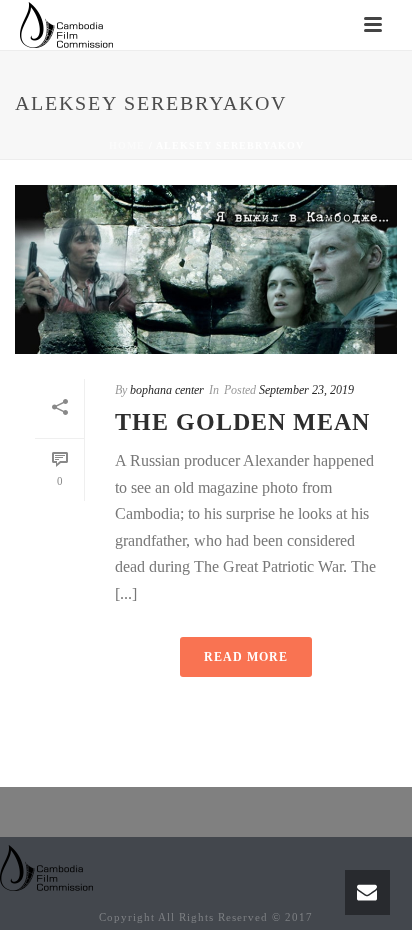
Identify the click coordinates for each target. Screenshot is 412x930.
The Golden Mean (242, 422)
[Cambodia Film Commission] (47, 867)
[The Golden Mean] (206, 269)
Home (127, 145)
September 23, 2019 (306, 390)
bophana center (167, 390)
